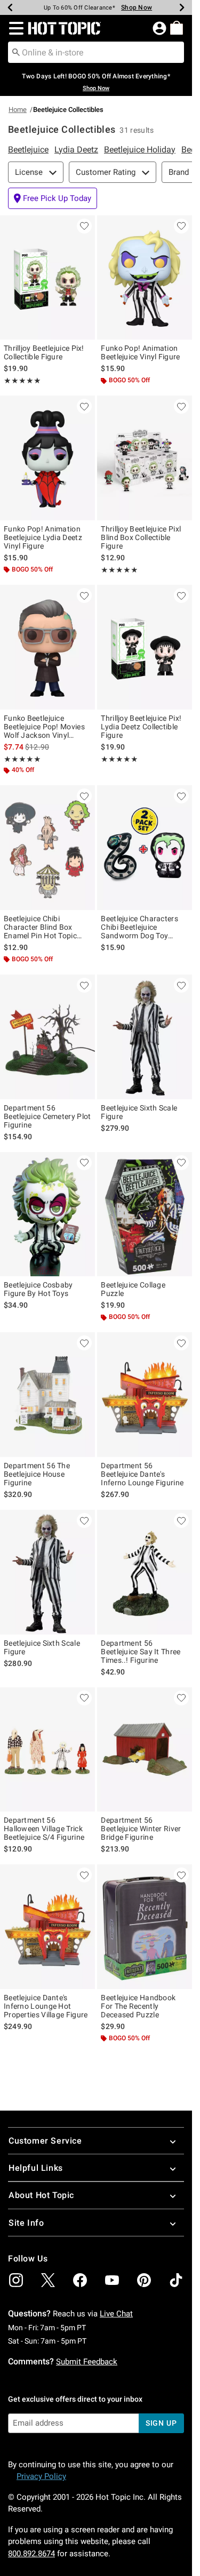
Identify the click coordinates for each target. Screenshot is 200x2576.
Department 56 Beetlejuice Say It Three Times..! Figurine (141, 1652)
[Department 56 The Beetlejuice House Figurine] (47, 1395)
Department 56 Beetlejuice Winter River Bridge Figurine (141, 1829)
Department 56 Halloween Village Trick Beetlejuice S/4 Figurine (44, 1829)
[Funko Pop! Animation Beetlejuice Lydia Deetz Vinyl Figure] (47, 458)
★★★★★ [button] (22, 381)
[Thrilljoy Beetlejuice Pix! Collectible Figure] (47, 278)
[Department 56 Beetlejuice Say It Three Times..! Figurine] (145, 1572)
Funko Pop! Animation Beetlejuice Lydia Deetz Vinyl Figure (43, 537)
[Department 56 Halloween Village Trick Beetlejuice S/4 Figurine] (47, 1750)
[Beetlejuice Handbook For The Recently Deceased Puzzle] (145, 1927)
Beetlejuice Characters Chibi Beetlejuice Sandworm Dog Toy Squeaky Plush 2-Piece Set (139, 927)
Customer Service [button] (45, 2141)
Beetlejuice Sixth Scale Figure (139, 1112)
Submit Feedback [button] (87, 2362)
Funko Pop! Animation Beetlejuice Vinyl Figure (140, 352)
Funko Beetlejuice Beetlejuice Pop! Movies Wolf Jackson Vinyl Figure (44, 727)
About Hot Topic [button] (41, 2195)
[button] (14, 28)
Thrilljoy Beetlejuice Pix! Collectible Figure (44, 352)
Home (18, 110)
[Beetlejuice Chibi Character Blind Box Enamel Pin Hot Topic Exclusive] (47, 848)
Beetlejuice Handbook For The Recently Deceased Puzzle (138, 2006)
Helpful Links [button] (36, 2168)
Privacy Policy (41, 2476)
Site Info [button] (26, 2223)
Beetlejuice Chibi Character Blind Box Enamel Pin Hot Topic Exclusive (40, 927)
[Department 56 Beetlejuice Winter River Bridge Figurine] (145, 1750)
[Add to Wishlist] (84, 226)
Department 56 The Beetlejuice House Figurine (37, 1474)
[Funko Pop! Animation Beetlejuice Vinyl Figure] (145, 278)
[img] (16, 2280)
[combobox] (96, 52)
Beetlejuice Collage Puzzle (133, 1289)
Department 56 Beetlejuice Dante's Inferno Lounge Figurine (142, 1474)
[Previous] (10, 7)
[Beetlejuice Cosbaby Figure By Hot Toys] (47, 1214)
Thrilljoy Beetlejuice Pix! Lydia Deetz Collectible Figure (141, 727)
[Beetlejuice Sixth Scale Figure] (145, 1037)
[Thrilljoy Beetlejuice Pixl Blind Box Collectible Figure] (145, 458)
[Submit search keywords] (16, 52)
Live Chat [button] (116, 2314)
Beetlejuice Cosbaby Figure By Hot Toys (38, 1289)
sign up (161, 2423)
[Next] (182, 7)
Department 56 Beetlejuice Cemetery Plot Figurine (47, 1116)
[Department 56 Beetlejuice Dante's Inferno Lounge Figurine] (145, 1395)
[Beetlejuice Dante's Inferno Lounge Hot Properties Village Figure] (47, 1927)
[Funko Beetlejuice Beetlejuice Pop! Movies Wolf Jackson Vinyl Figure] (47, 647)
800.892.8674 (31, 2554)
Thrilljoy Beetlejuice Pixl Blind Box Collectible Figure (141, 537)
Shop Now (131, 7)
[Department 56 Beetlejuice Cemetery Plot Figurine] (47, 1037)
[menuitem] (177, 28)
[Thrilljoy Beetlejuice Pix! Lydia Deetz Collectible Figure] (145, 647)
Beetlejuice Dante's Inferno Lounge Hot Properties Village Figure (46, 2006)
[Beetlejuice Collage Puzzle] (145, 1214)
